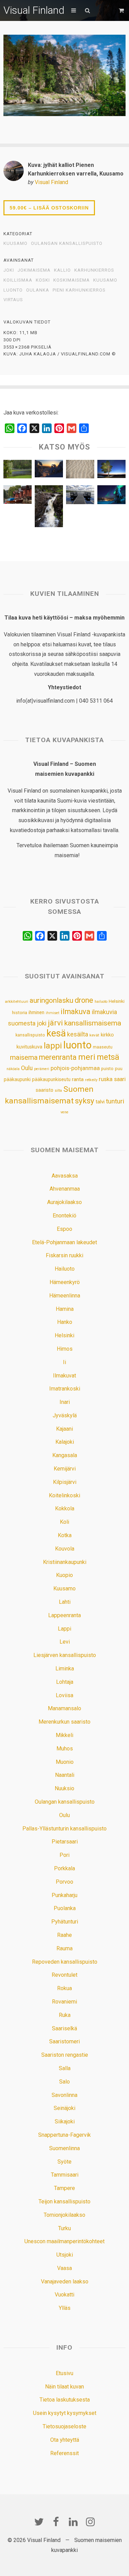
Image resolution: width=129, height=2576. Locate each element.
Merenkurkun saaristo (64, 1722)
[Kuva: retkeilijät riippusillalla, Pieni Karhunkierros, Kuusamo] (18, 471)
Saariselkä (64, 2028)
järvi (55, 1023)
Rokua (64, 1988)
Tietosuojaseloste (64, 2426)
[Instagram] (90, 2522)
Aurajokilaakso (64, 1202)
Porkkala (64, 1868)
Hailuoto (65, 1269)
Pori (64, 1855)
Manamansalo (64, 1708)
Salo (64, 2082)
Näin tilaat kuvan (64, 2387)
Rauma (64, 1948)
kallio (62, 270)
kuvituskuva (29, 1047)
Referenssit (64, 2453)
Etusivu (64, 2373)
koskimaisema (72, 280)
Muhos (65, 1749)
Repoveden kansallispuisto (65, 1962)
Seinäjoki (64, 2108)
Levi (65, 1642)
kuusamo (105, 280)
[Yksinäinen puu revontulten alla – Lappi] (111, 471)
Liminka (65, 1669)
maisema (24, 1058)
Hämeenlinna (65, 1296)
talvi (100, 1102)
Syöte (64, 2162)
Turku (64, 2228)
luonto (13, 290)
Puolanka (65, 1908)
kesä (56, 1033)
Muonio (65, 1762)
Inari (65, 1402)
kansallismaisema (93, 1023)
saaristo (45, 1090)
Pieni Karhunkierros (79, 290)
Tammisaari (65, 2175)
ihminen (36, 1012)
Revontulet (64, 1975)
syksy (85, 1101)
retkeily (91, 1080)
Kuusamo (15, 243)
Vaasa (64, 2268)
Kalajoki (65, 1442)
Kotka (65, 1535)
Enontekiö (64, 1216)
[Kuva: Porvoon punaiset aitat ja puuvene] (18, 496)
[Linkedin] (73, 2522)
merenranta (58, 1057)
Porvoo (64, 1882)
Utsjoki (65, 2255)
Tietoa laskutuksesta (65, 2400)
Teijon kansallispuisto (64, 2201)
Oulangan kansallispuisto (67, 243)
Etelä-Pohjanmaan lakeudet (64, 1242)
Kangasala (65, 1455)
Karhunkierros (94, 270)
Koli (64, 1522)
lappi (53, 1046)
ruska (106, 1079)
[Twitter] (39, 2522)
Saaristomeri (64, 2041)
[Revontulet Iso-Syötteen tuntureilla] (111, 496)
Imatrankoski (65, 1389)
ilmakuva (76, 1012)
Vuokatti (64, 2295)
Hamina (65, 1309)
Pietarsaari (65, 1842)
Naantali (65, 1775)
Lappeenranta (64, 1615)
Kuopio (64, 1575)
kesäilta (78, 1034)
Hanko (65, 1322)
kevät (94, 1035)
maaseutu (103, 1047)
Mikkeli (64, 1735)
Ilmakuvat (64, 1376)
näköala (13, 1069)
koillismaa (18, 280)
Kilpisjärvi (65, 1482)
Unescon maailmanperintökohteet (64, 2241)
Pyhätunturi (65, 1922)
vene (64, 1112)
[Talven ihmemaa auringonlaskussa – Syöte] (49, 470)
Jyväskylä (65, 1415)
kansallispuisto (30, 1035)
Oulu (27, 1068)
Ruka (65, 2015)
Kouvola (65, 1549)
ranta (78, 1079)
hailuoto (101, 1002)
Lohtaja (65, 1682)
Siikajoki (65, 2121)
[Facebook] (56, 2522)
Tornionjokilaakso (64, 2215)
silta (58, 1091)
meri (87, 1057)
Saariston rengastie (65, 2055)
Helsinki (117, 1001)
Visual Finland (34, 10)
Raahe (64, 1935)
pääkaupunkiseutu (51, 1079)
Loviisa (64, 1695)
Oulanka (38, 290)
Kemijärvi (65, 1469)
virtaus (13, 300)
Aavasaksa (65, 1176)
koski (43, 280)
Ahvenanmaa (65, 1189)
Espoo (64, 1229)
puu (119, 1069)
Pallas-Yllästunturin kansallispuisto (64, 1829)
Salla (65, 2068)
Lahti (65, 1602)
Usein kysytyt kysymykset (65, 2413)
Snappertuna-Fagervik (64, 2135)
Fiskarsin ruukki (64, 1255)
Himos (65, 1349)
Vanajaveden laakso (65, 2282)
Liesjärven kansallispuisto (65, 1655)
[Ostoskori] (122, 10)
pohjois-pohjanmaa (75, 1068)
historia (20, 1013)
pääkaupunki (17, 1079)
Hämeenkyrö (65, 1282)
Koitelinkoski (64, 1495)
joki (9, 270)
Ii (64, 1362)
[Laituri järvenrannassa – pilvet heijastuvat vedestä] (80, 497)
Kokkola (65, 1508)
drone (84, 1000)
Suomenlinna (64, 2148)
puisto (107, 1069)
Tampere (64, 2188)
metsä (108, 1057)
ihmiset (52, 1013)
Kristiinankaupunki (65, 1562)
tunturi (115, 1101)
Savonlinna (64, 2095)
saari (120, 1079)
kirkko (107, 1035)
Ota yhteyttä (65, 2440)
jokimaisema (34, 270)
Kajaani (64, 1429)
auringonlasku (51, 1000)
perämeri (42, 1069)
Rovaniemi (64, 2002)
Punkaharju (64, 1895)
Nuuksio (64, 1788)
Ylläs (65, 2308)
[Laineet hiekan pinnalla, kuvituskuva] (80, 471)
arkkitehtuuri (17, 1001)
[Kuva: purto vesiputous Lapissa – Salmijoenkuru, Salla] (49, 508)
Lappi (64, 1629)
